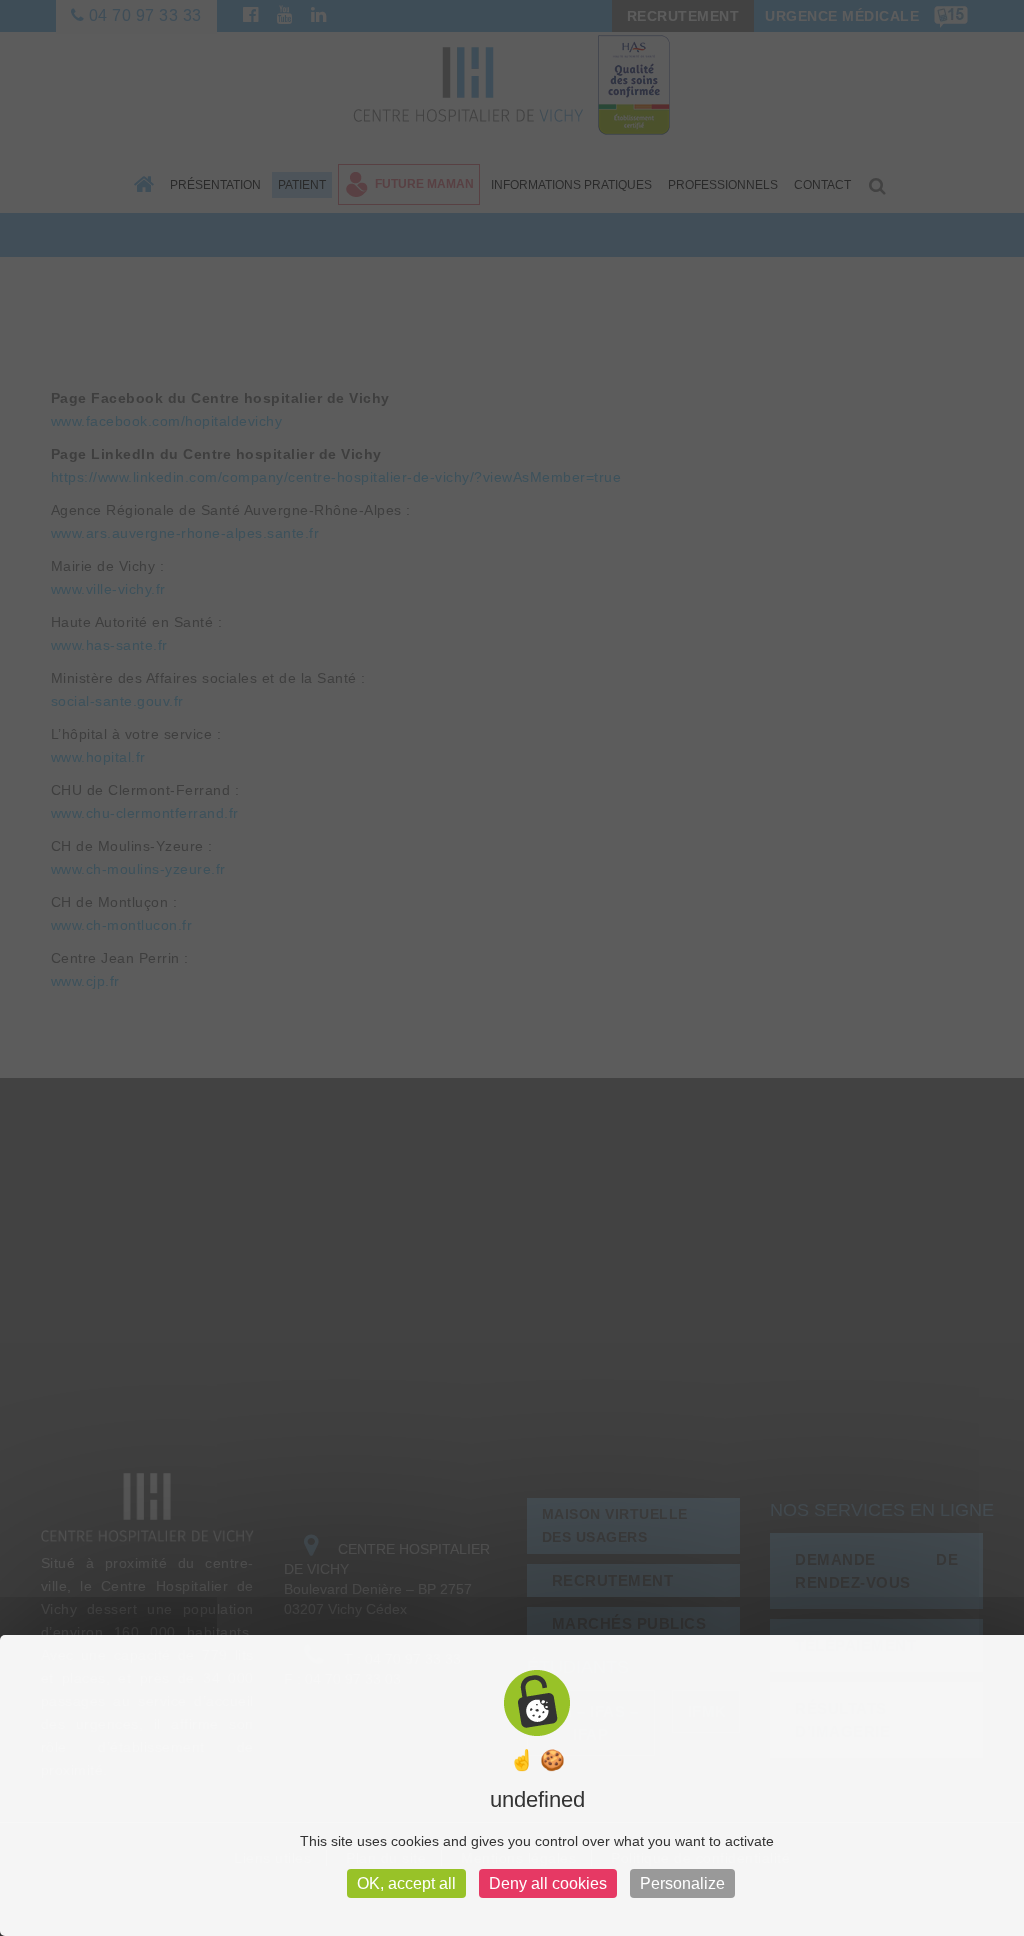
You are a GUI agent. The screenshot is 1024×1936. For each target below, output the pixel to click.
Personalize (682, 1883)
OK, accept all (406, 1883)
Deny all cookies (548, 1883)
